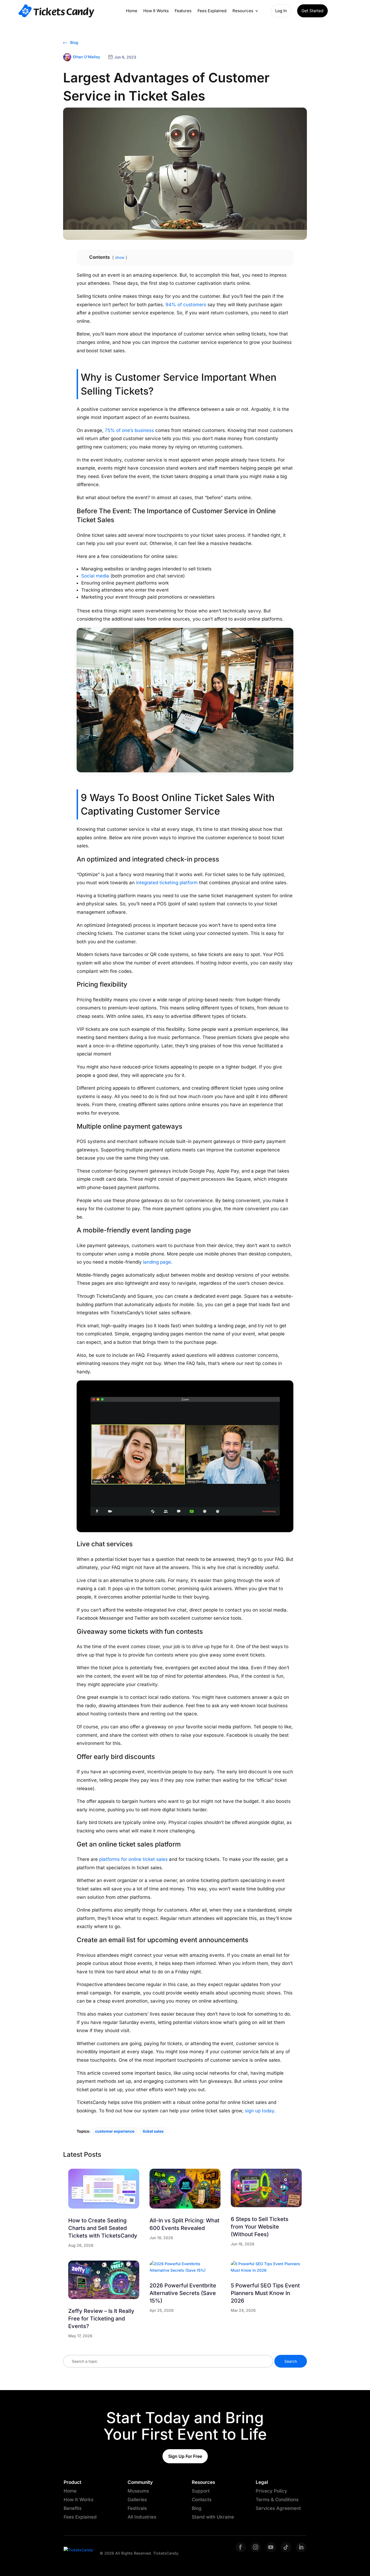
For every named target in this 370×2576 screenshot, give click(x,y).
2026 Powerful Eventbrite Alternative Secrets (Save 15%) (183, 2293)
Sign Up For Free (185, 2456)
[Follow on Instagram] (256, 2547)
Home (132, 11)
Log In (281, 11)
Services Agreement (278, 2508)
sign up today (259, 2111)
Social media (95, 576)
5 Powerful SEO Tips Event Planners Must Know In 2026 (265, 2293)
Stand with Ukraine (213, 2517)
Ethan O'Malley (87, 57)
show (120, 257)
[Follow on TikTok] (286, 2547)
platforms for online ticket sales (133, 1859)
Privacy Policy (271, 2491)
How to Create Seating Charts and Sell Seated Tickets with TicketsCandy (103, 2228)
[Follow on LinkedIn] (301, 2547)
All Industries (142, 2517)
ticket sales (153, 2131)
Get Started (312, 11)
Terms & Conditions (277, 2500)
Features (183, 11)
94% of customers (185, 305)
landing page (156, 1262)
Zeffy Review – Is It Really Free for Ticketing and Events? (101, 2319)
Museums (138, 2491)
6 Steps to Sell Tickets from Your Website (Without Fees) (260, 2227)
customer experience (115, 2131)
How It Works (156, 11)
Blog (74, 42)
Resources (243, 11)
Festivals (137, 2508)
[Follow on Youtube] (271, 2547)
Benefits (73, 2508)
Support (201, 2491)
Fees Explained (212, 11)
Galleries (137, 2500)
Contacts (202, 2500)
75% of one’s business (129, 430)
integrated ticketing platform (167, 883)
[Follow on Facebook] (241, 2547)
